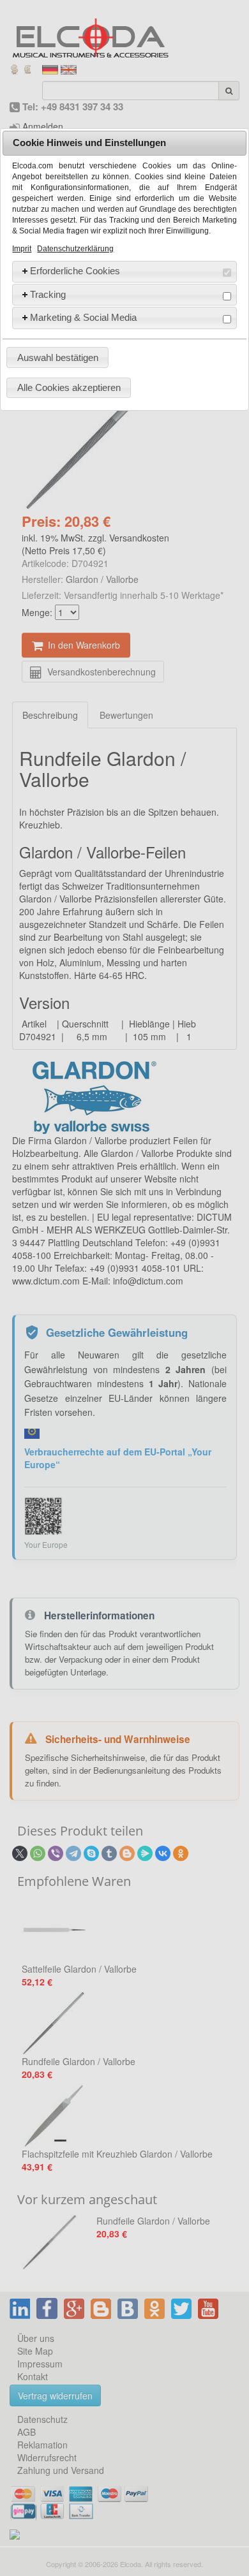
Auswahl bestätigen (58, 357)
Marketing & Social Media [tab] (83, 317)
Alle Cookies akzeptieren (69, 387)
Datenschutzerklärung (75, 249)
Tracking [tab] (48, 294)
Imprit (22, 249)
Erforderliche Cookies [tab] (75, 271)
